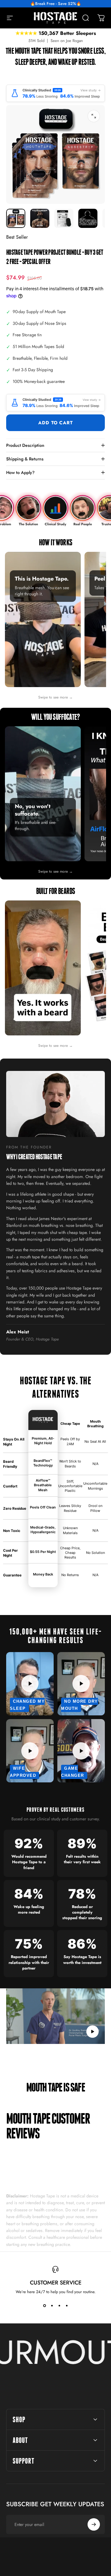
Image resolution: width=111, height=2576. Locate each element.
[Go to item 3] (64, 218)
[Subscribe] (94, 2524)
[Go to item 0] (16, 218)
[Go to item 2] (40, 218)
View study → (91, 90)
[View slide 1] (44, 2306)
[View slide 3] (59, 2306)
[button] (92, 2032)
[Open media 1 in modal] (94, 116)
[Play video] (55, 2016)
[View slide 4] (67, 2306)
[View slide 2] (52, 2306)
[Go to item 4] (88, 218)
